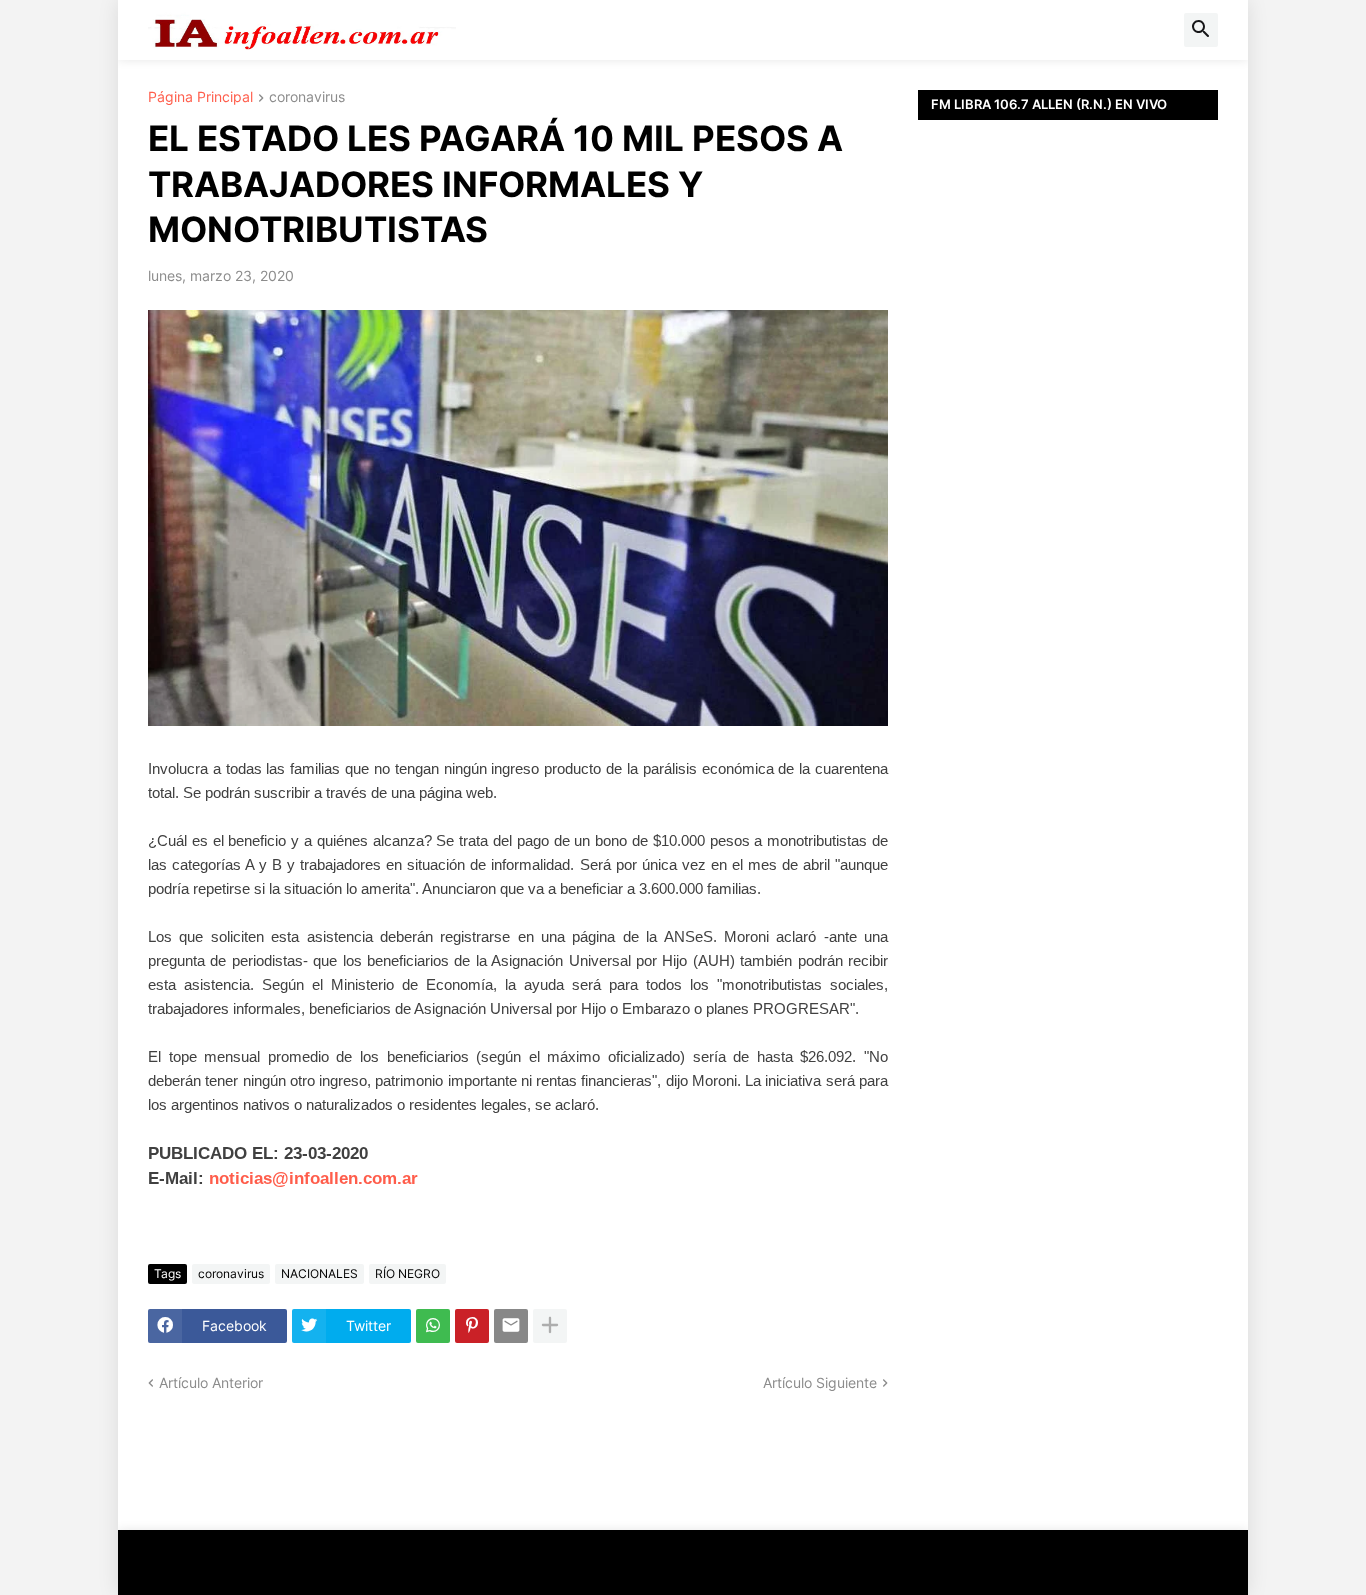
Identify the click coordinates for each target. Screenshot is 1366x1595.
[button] (1201, 30)
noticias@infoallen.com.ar (313, 1178)
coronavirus (307, 97)
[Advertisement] (1068, 570)
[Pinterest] (472, 1326)
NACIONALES (319, 1273)
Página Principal (200, 97)
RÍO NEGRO (407, 1273)
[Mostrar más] (550, 1326)
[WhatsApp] (433, 1326)
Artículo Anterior (211, 1382)
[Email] (511, 1326)
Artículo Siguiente (820, 1382)
